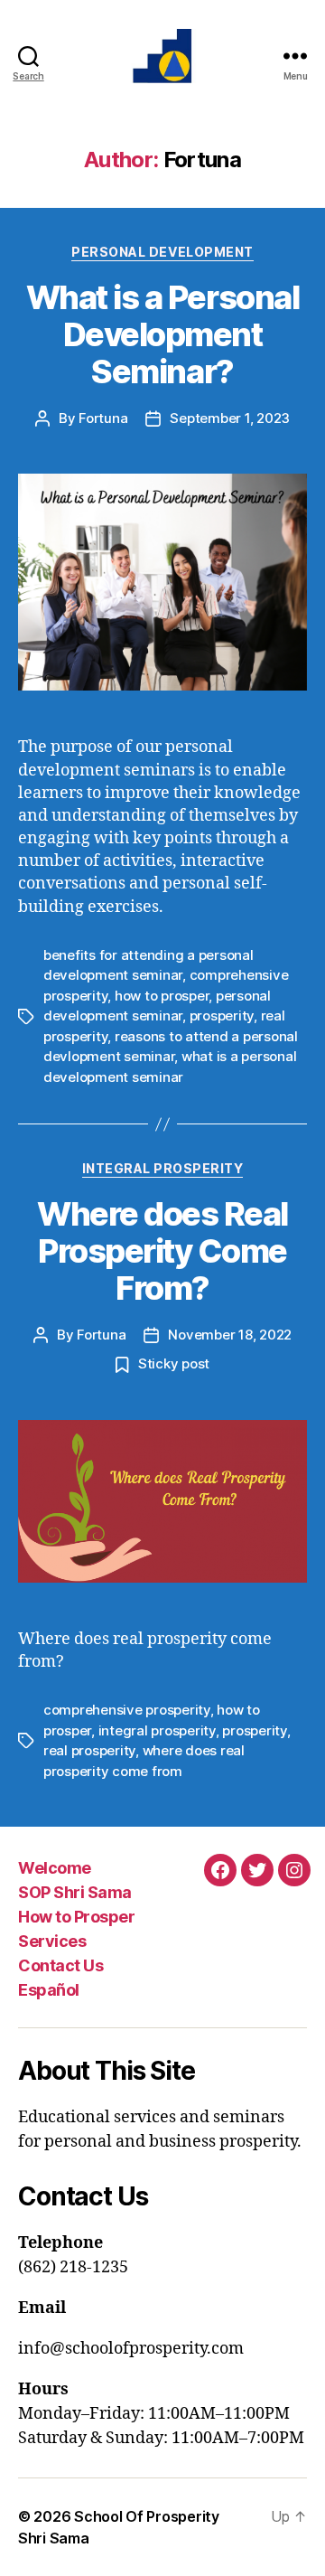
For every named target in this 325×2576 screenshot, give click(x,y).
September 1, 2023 (230, 418)
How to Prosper (76, 1917)
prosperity (222, 1015)
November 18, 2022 (230, 1335)
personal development (162, 252)
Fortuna (103, 418)
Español (49, 1990)
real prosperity (89, 1750)
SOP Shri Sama (75, 1892)
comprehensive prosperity (127, 1710)
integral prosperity (163, 1168)
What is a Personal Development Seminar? (162, 334)
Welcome (55, 1868)
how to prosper (162, 996)
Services (52, 1941)
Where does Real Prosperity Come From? (162, 1251)
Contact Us (60, 1965)
